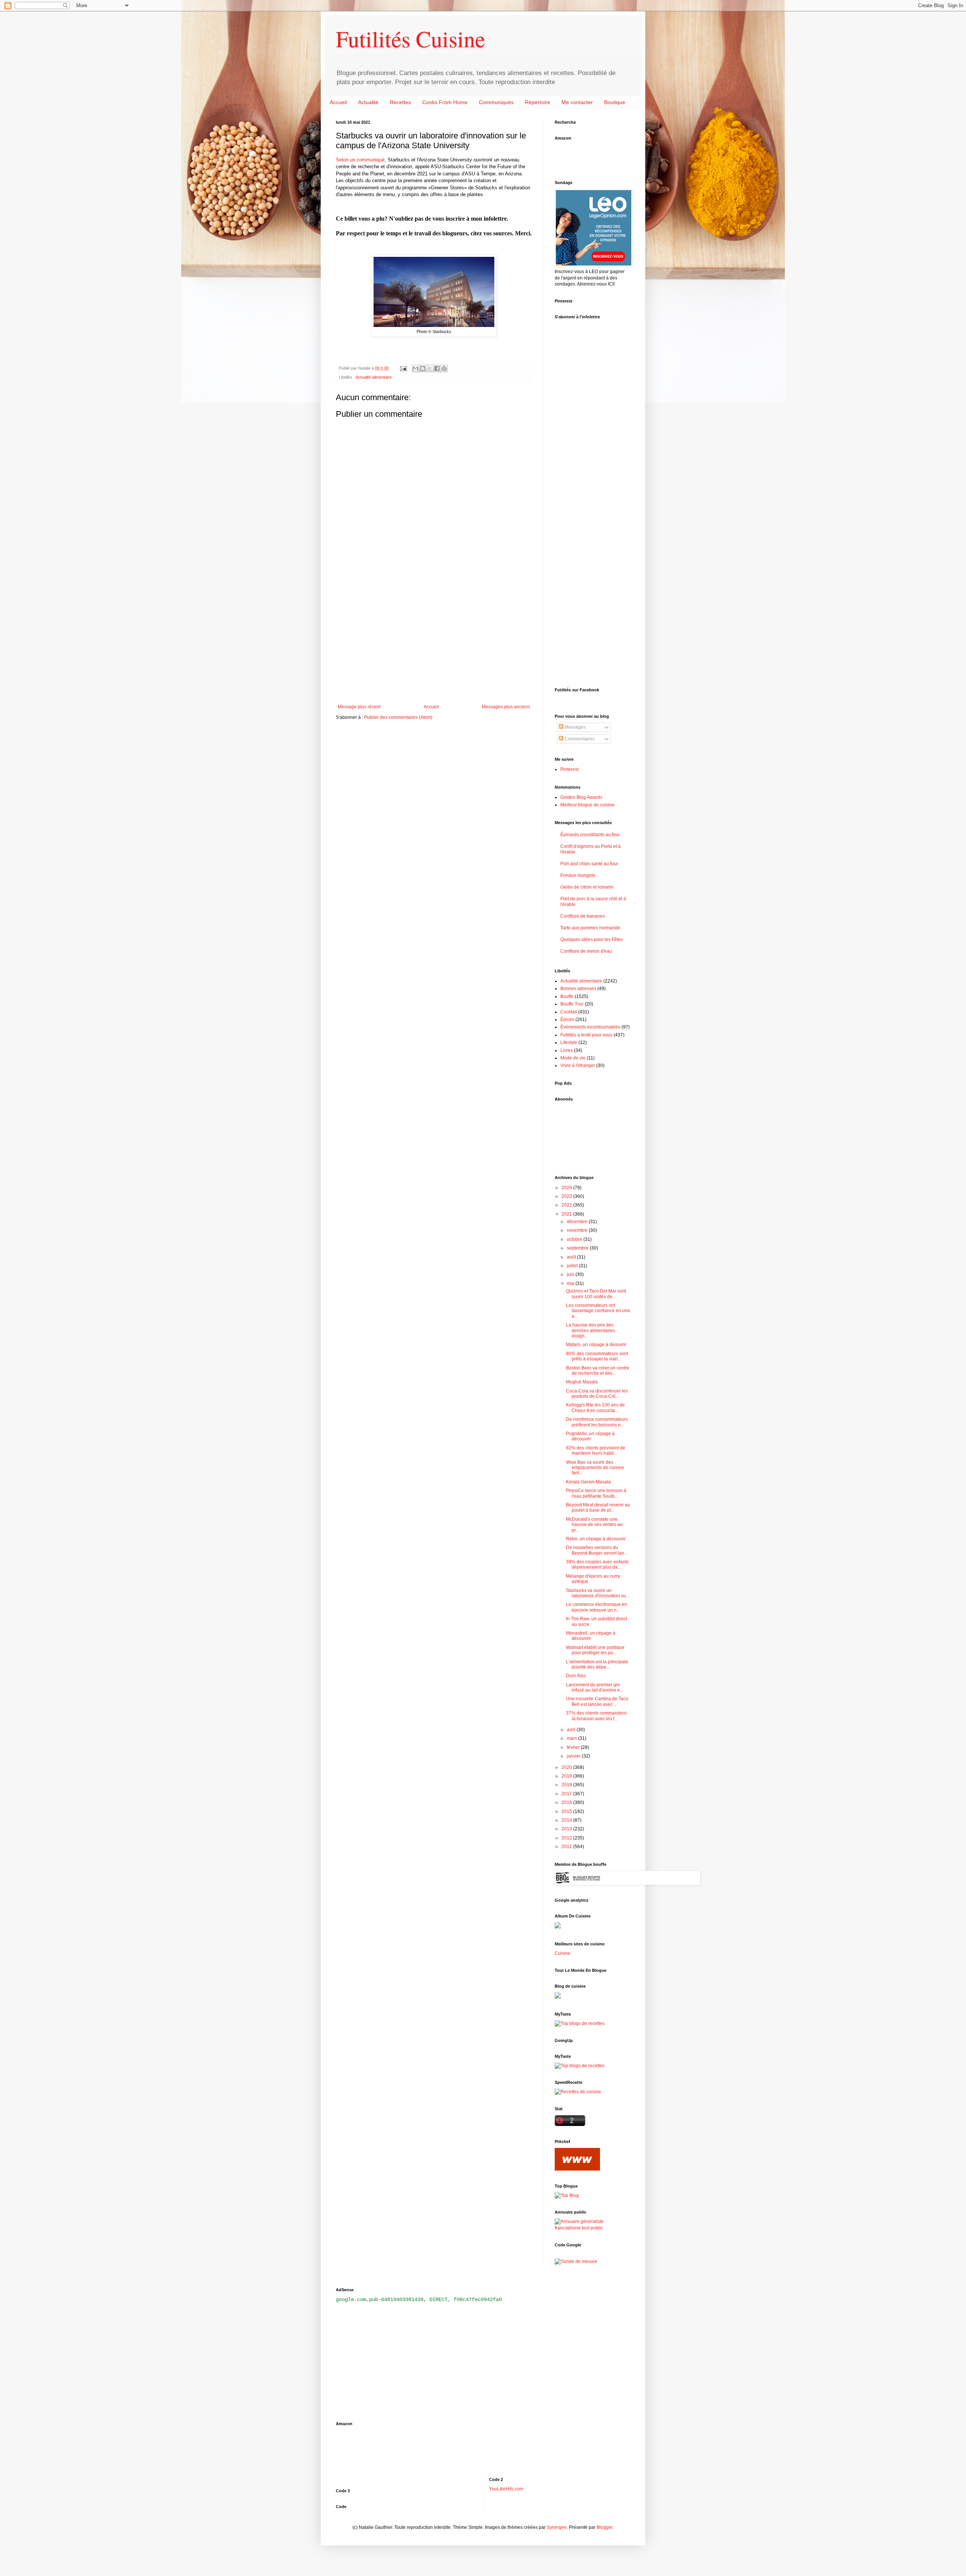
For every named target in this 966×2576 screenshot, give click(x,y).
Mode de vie (573, 1058)
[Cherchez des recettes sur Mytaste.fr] (580, 2066)
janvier (574, 1756)
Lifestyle (569, 1042)
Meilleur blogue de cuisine (588, 805)
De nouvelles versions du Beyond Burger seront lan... (597, 1550)
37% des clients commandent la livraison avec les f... (596, 1716)
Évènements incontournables (590, 1027)
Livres (567, 1050)
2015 (567, 1811)
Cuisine (563, 1953)
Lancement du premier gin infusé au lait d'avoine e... (595, 1687)
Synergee (557, 2527)
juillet (573, 1266)
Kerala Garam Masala (588, 1482)
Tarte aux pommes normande (590, 928)
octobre (575, 1239)
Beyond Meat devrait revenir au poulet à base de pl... (598, 1508)
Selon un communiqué (360, 160)
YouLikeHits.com (506, 2489)
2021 (567, 1214)
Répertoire (538, 102)
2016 (567, 1802)
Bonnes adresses (578, 989)
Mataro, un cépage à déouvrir (596, 1345)
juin (571, 1274)
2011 (567, 1847)
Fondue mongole (578, 875)
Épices (567, 1019)
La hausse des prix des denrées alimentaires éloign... (591, 1330)
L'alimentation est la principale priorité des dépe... (597, 1664)
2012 (567, 1838)
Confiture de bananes (583, 916)
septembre (578, 1248)
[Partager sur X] (430, 368)
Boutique (615, 102)
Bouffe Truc (572, 1004)
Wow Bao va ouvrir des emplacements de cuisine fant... (595, 1468)
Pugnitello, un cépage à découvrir (590, 1436)
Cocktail (569, 1012)
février (574, 1747)
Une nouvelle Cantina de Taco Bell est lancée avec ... (597, 1701)
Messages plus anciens (506, 707)
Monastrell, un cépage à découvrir (591, 1636)
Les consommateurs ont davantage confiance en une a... (598, 1311)
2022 (567, 1205)
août (572, 1257)
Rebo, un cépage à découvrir (596, 1539)
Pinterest (569, 769)
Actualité (368, 102)
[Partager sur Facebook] (437, 368)
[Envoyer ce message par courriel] (415, 368)
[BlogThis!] (423, 368)
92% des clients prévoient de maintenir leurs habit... (596, 1451)
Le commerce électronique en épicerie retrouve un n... (597, 1607)
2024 (567, 1188)
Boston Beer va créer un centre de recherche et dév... (598, 1371)
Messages (575, 727)
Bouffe (567, 996)
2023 (567, 1196)
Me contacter (577, 102)
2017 (567, 1794)
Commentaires (579, 739)
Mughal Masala (582, 1382)
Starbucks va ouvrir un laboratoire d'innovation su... (598, 1593)
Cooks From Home (445, 102)
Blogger (605, 2527)
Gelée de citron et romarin (587, 887)
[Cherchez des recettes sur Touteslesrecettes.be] (580, 2023)
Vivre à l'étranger (578, 1065)
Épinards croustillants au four (590, 835)
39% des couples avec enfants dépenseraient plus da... (597, 1564)
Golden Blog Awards (581, 797)
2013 (567, 1829)
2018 (567, 1785)
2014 (567, 1820)
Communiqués (496, 102)
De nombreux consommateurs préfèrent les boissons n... (597, 1422)
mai (571, 1283)
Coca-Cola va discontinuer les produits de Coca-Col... (597, 1394)
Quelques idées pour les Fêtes (592, 940)
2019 (567, 1776)
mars (572, 1738)
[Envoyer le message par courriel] (403, 368)
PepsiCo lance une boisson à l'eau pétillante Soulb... (596, 1493)
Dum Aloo (576, 1676)
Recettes (400, 102)
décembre (578, 1222)
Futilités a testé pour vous (586, 1035)
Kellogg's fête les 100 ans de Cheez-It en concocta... (595, 1408)
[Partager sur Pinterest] (444, 368)
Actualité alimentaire (374, 377)
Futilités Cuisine (411, 38)
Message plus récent (359, 707)
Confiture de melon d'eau (586, 951)
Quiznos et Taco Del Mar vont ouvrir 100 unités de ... (596, 1294)
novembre (578, 1230)
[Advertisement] (434, 642)
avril (572, 1730)
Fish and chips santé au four (589, 864)
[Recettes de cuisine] (578, 2092)
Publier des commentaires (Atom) (398, 717)
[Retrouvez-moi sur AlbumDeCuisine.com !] (558, 1927)
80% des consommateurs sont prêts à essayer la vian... (597, 1356)
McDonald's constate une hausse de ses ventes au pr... (594, 1525)
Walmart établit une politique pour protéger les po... (595, 1650)
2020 (567, 1767)
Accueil (338, 102)
